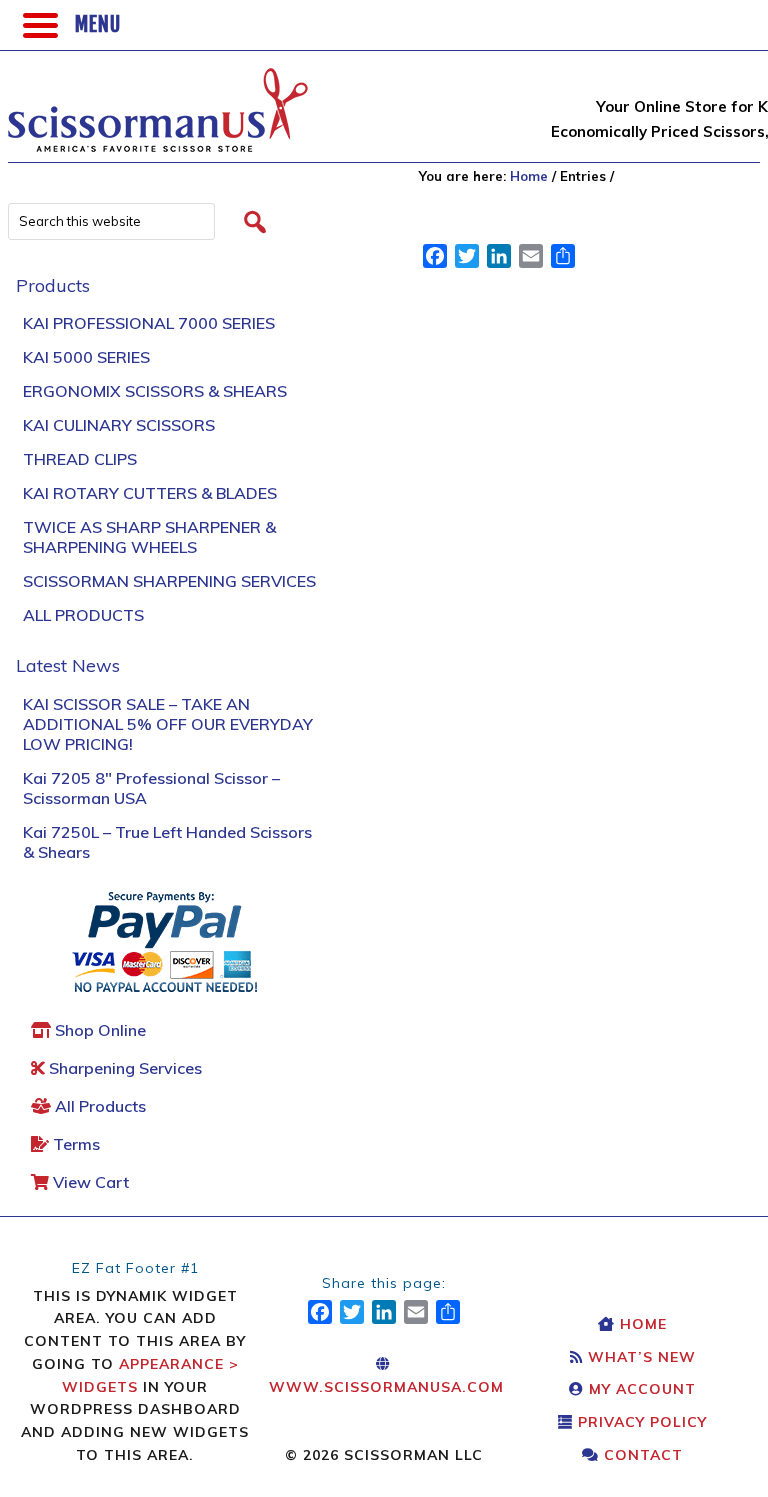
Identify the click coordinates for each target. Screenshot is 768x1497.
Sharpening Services (123, 1068)
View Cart (89, 1182)
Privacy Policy (640, 1422)
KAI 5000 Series (86, 357)
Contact (641, 1455)
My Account (640, 1389)
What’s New (639, 1357)
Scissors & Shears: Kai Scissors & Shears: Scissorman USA (158, 100)
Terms (74, 1144)
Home (641, 1324)
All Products (83, 615)
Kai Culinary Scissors (119, 425)
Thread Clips (80, 459)
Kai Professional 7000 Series (149, 323)
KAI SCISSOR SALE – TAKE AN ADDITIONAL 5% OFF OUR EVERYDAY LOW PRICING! (168, 724)
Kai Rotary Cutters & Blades (150, 493)
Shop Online (98, 1030)
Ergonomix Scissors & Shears (155, 391)
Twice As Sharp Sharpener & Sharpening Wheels (149, 537)
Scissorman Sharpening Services (169, 581)
